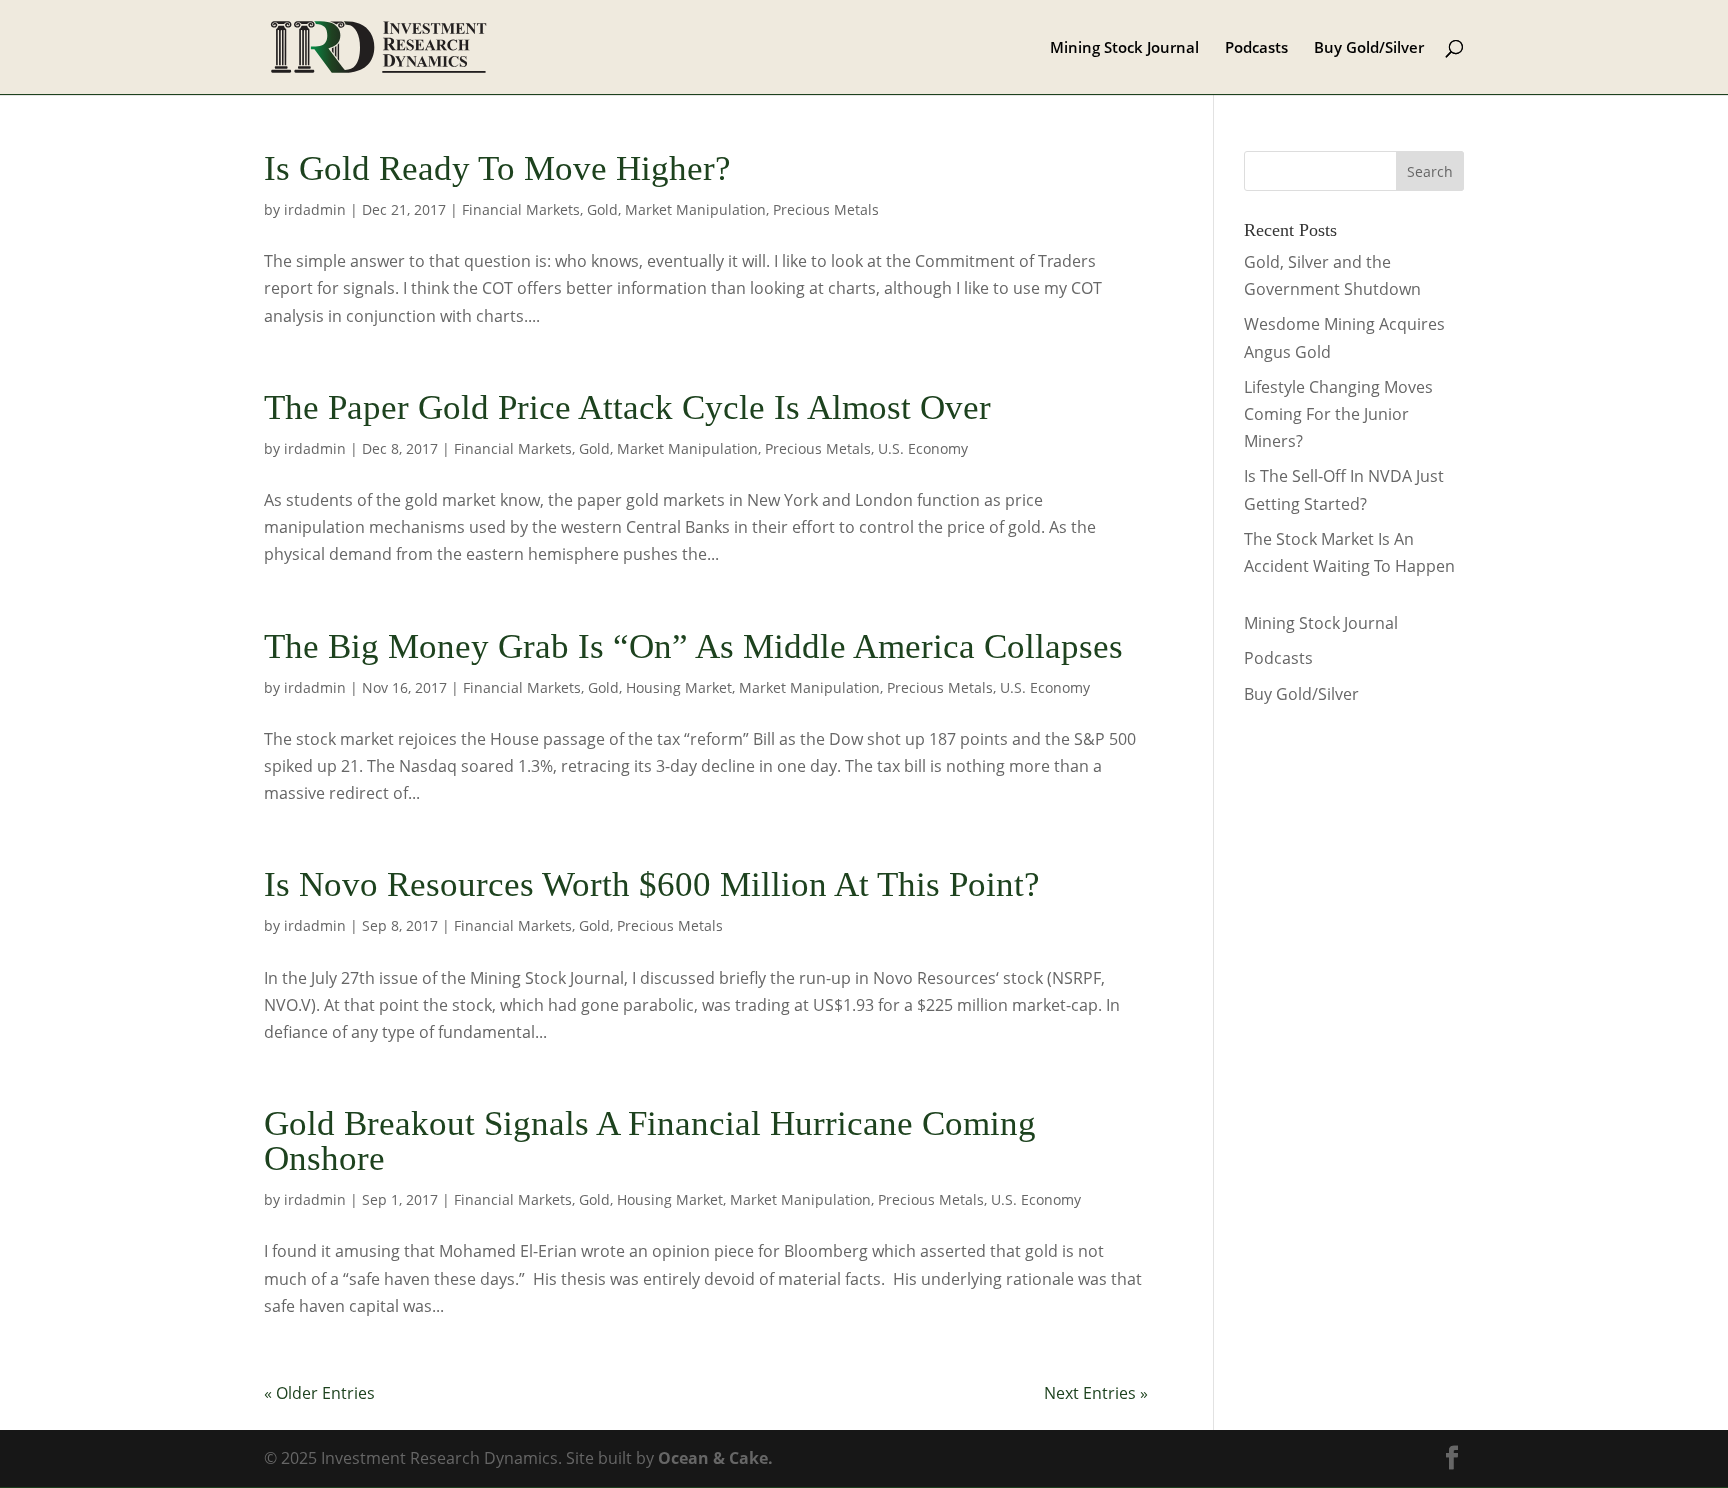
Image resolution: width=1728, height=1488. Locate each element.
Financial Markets (521, 209)
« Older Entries (319, 1393)
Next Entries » (1096, 1393)
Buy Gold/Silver (1369, 48)
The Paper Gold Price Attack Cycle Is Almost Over (627, 407)
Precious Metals (826, 209)
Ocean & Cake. (715, 1458)
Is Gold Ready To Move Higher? (497, 168)
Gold (602, 209)
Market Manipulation (695, 209)
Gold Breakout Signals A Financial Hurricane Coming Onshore (650, 1141)
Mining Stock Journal (1124, 48)
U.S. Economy (923, 448)
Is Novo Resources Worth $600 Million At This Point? (652, 884)
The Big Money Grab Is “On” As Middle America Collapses (693, 646)
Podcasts (1256, 48)
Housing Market (679, 687)
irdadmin (315, 209)
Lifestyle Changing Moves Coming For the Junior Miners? (1338, 414)
